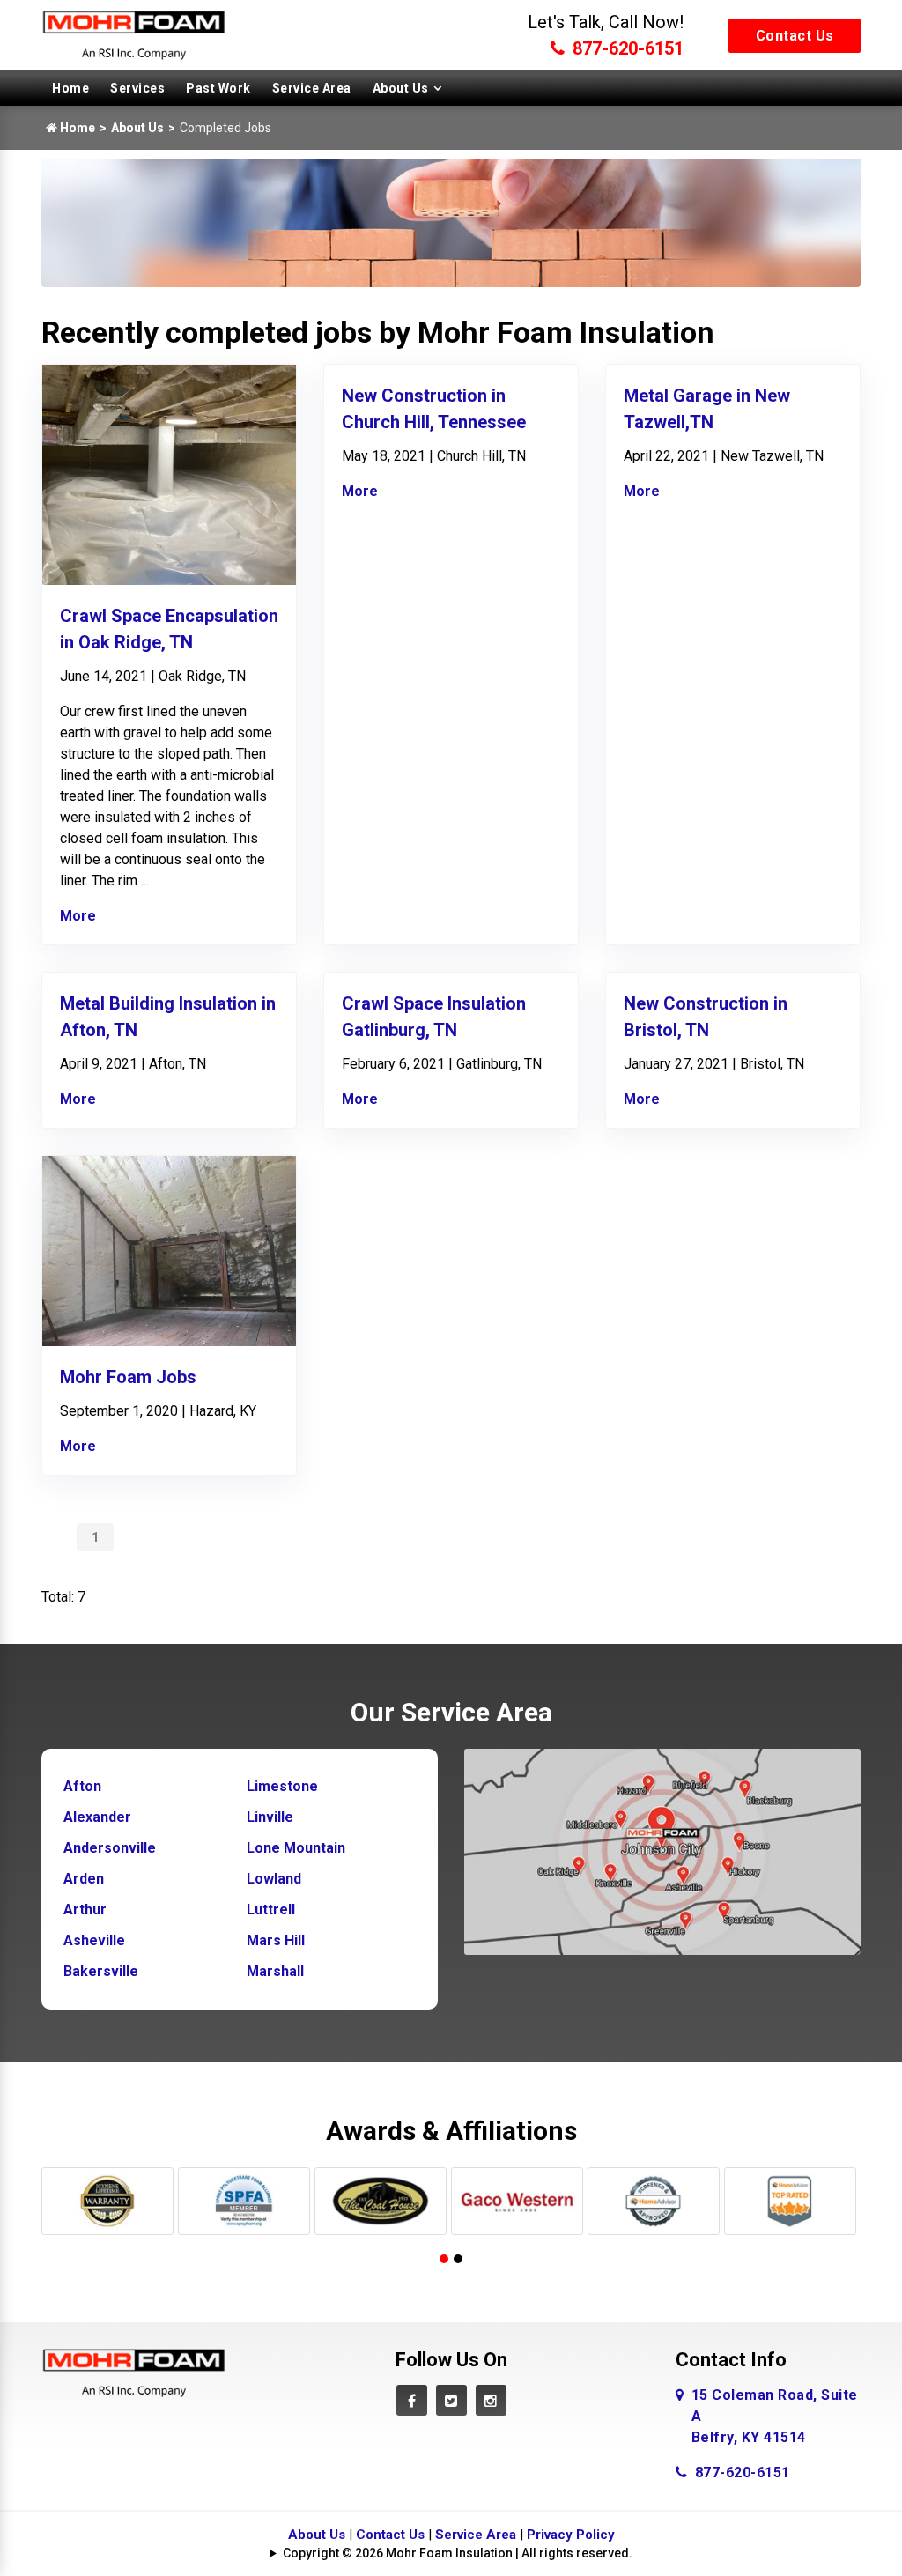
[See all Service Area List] (662, 1851)
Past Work (218, 88)
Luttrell (271, 1910)
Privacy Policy (571, 2535)
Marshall (275, 1971)
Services (137, 88)
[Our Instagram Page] (491, 2400)
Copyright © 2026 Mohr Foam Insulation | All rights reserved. (458, 2553)
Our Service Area (451, 1712)
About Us (401, 88)
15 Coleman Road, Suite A (775, 2416)
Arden (84, 1879)
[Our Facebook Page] (412, 2400)
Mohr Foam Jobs (128, 1377)
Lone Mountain (296, 1848)
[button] (444, 2259)
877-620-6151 (626, 48)
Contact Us (795, 36)
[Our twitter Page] (451, 2400)
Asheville (94, 1940)
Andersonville (110, 1848)
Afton (82, 1786)
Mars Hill (276, 1940)
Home (70, 88)
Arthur (85, 1910)
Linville (270, 1817)
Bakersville (101, 1971)
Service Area (312, 88)
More (78, 916)
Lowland (274, 1879)
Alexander (97, 1817)
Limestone (282, 1786)
